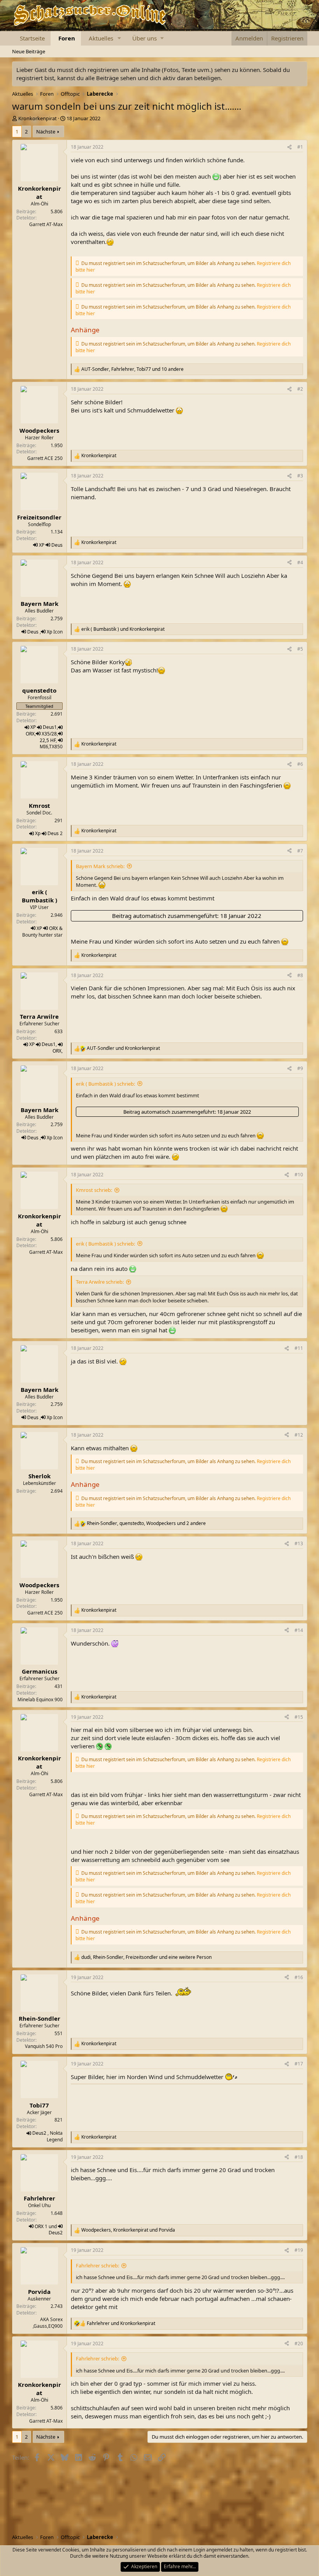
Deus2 (39, 2133)
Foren (67, 38)
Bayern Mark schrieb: (100, 866)
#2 (300, 389)
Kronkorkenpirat (38, 118)
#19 (299, 2250)
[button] (119, 38)
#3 (300, 476)
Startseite (32, 38)
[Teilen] (289, 147)
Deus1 (50, 727)
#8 (300, 975)
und (123, 629)
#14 (299, 1630)
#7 (300, 851)
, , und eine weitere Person (146, 1957)
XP (42, 545)
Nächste (46, 132)
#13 (299, 1543)
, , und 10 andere (132, 369)
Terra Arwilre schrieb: (100, 1282)
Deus (57, 545)
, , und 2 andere (146, 1523)
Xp (49, 632)
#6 (300, 764)
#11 (299, 1348)
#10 (299, 1175)
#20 (299, 2343)
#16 (299, 1977)
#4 (300, 562)
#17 (299, 2064)
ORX (30, 734)
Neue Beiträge (29, 51)
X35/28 (49, 734)
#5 (300, 649)
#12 (299, 1435)
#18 (299, 2157)
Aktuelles (101, 38)
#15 (299, 1717)
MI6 (44, 747)
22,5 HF (48, 740)
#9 (300, 1068)
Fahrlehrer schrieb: (97, 2265)
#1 (300, 147)
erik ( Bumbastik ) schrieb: (105, 1084)
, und (128, 2230)
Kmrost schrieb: (94, 1190)
